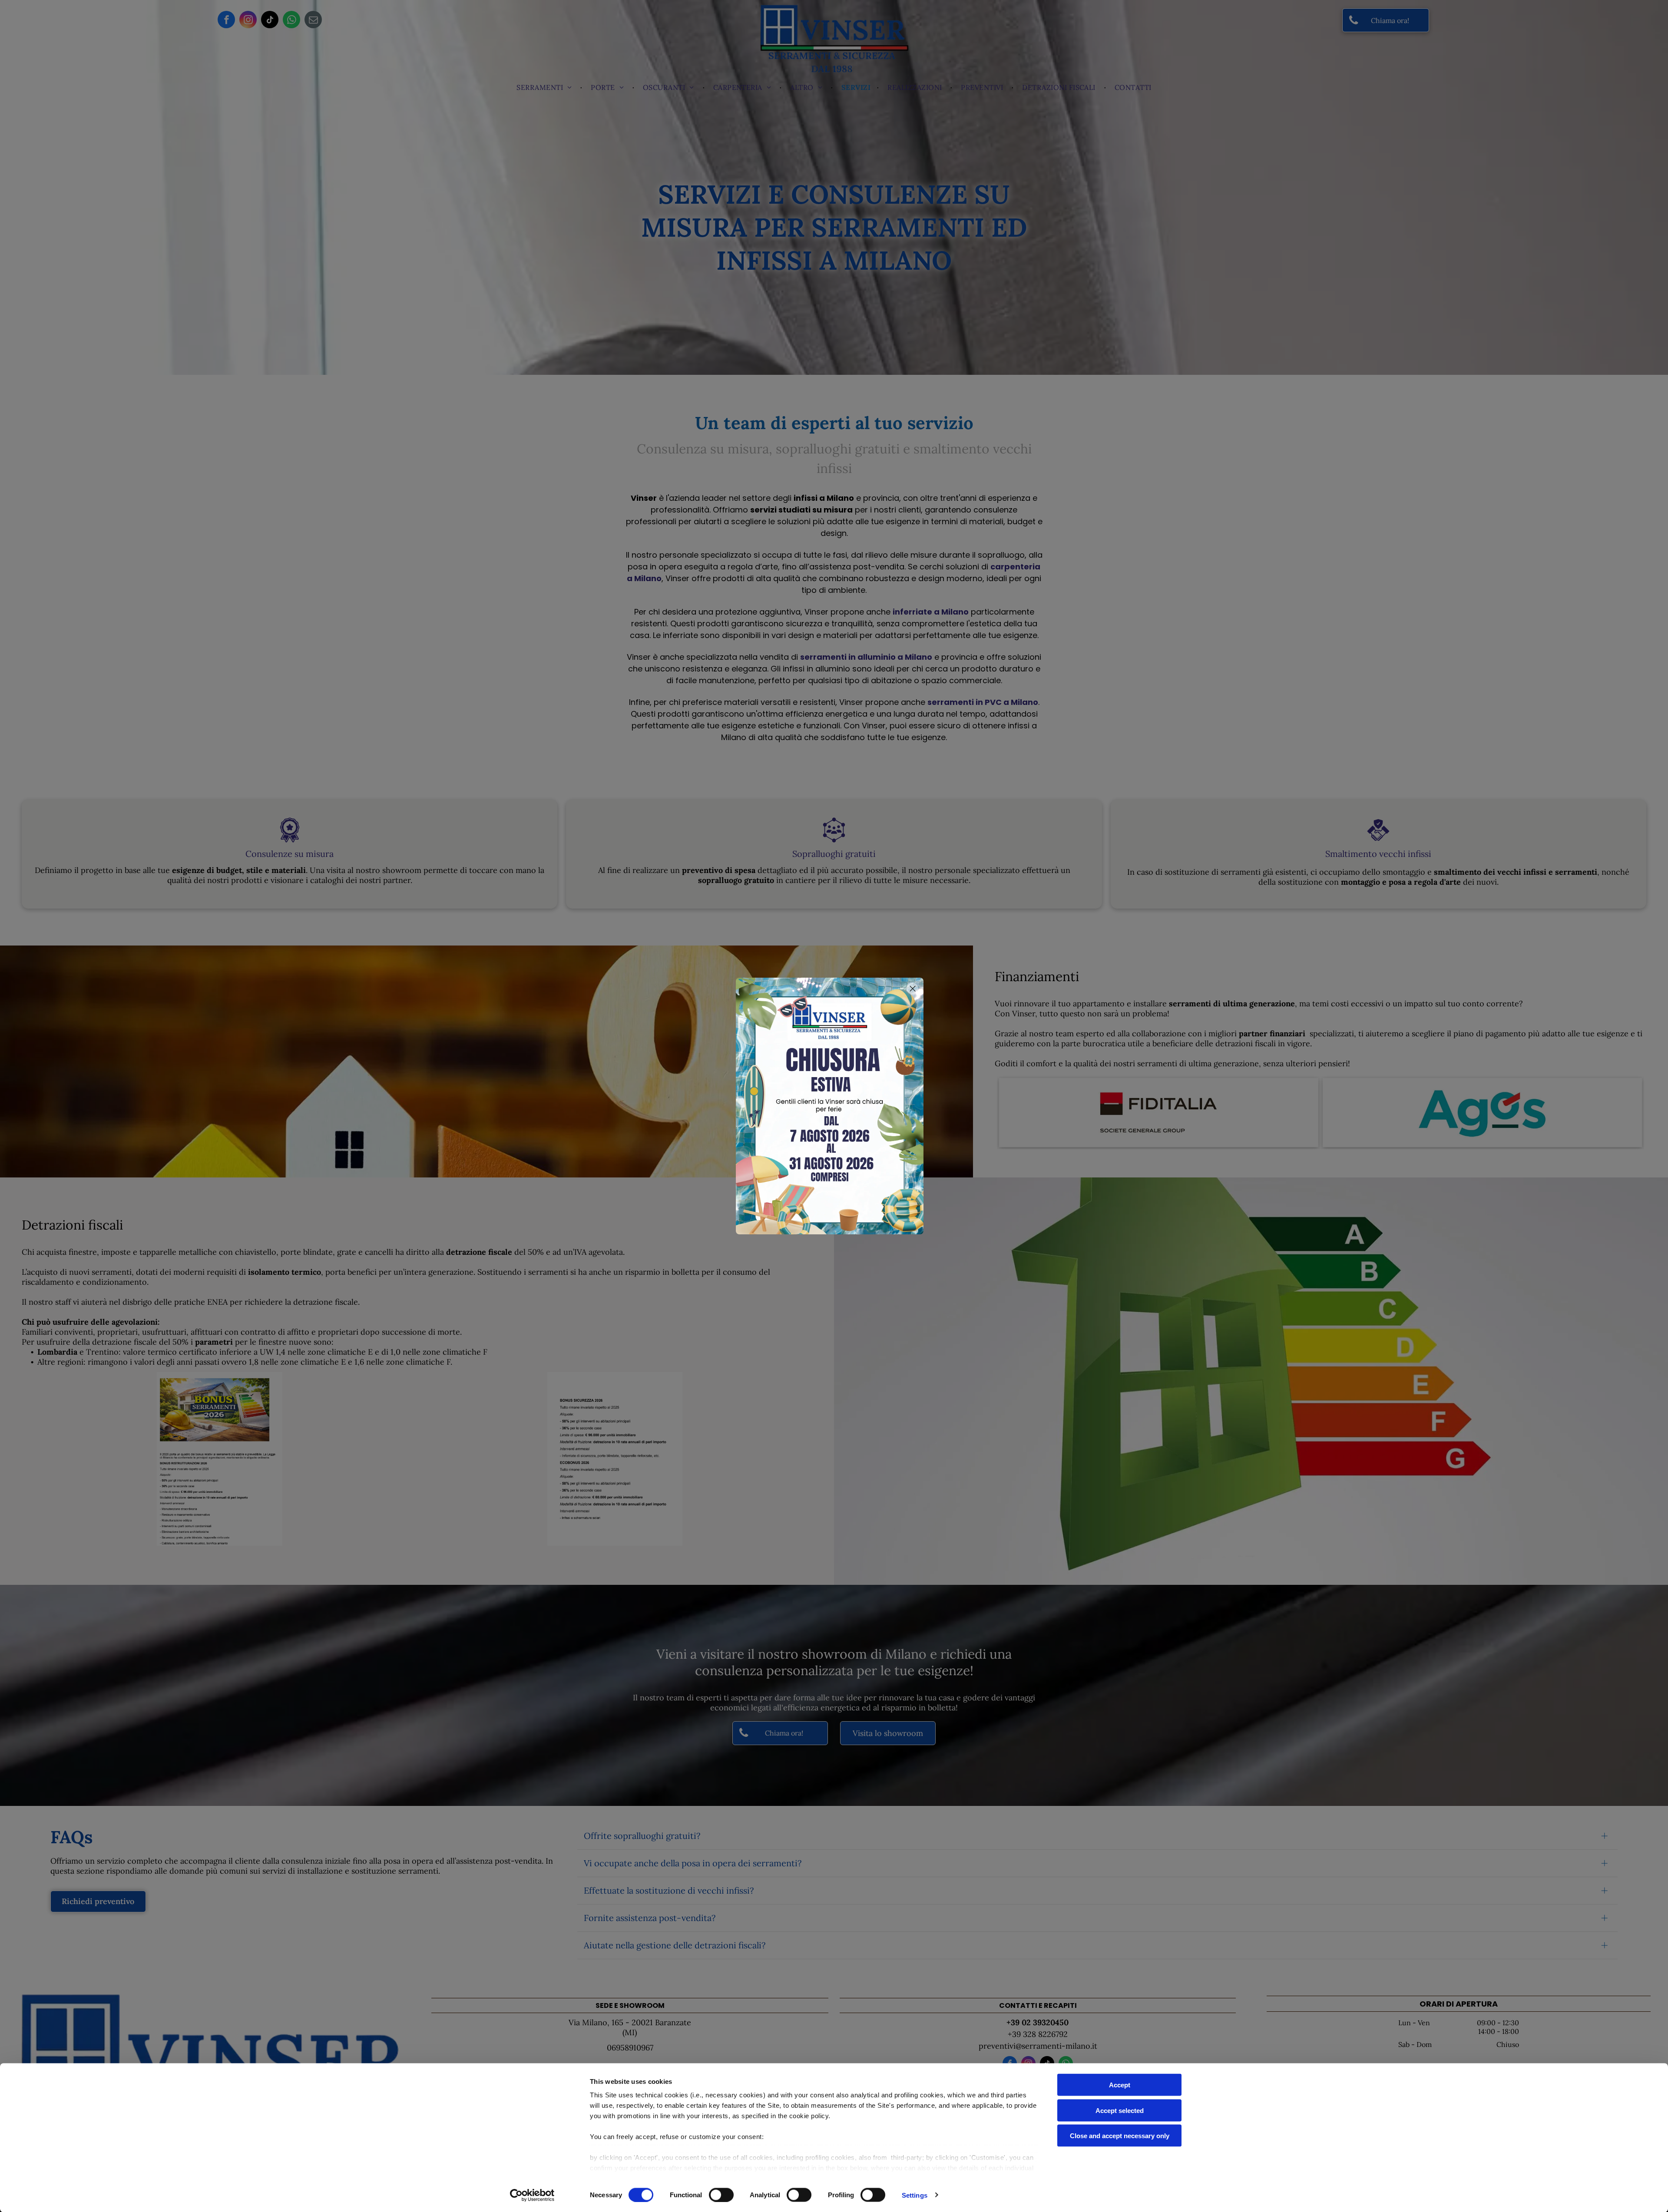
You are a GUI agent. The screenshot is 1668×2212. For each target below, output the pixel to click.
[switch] (721, 2195)
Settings (915, 2195)
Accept (1120, 2085)
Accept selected (1120, 2110)
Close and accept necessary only (1120, 2136)
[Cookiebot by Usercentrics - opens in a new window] (532, 2195)
